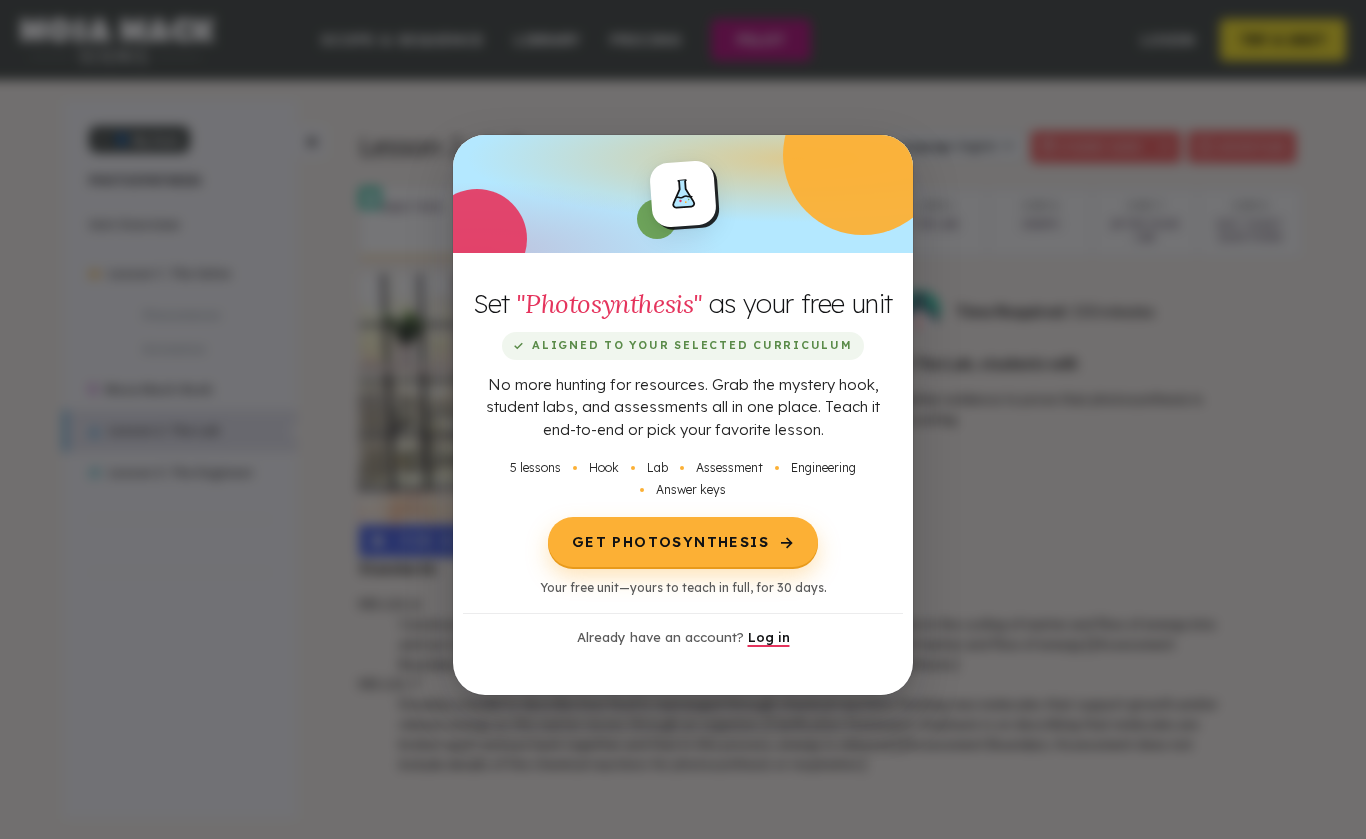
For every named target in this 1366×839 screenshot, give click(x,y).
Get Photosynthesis (683, 542)
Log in (769, 637)
